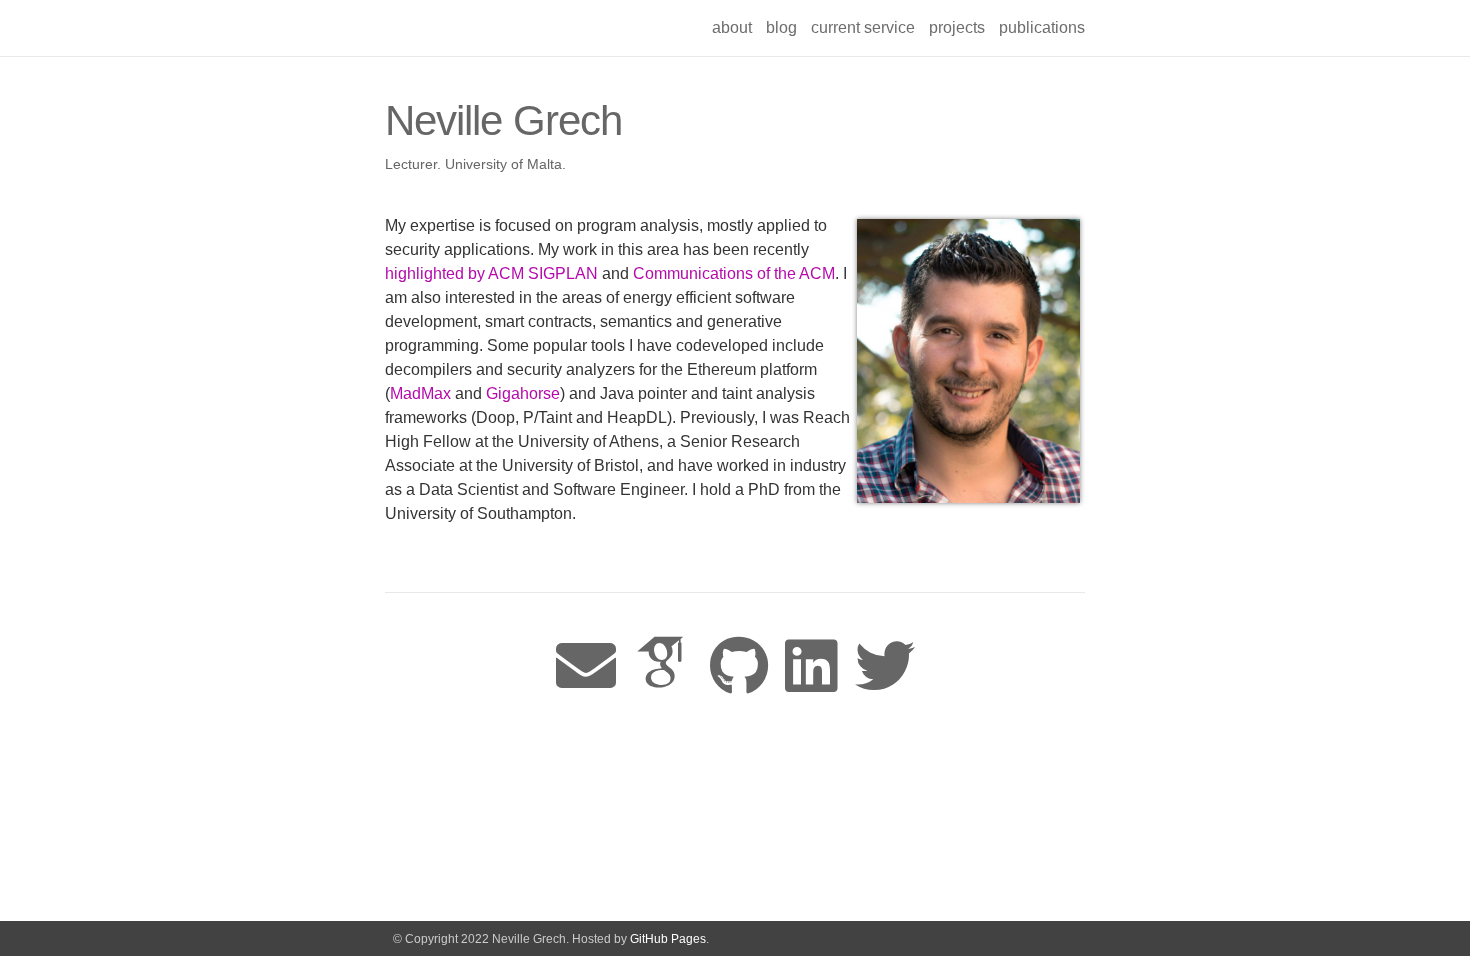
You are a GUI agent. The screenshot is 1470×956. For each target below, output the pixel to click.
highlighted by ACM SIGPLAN (493, 273)
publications (1042, 27)
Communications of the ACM (734, 273)
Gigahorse (523, 393)
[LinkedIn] (811, 667)
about (732, 27)
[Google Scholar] (663, 667)
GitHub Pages (668, 939)
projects (957, 27)
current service (863, 27)
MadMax (420, 393)
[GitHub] (739, 667)
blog (781, 27)
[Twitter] (885, 667)
